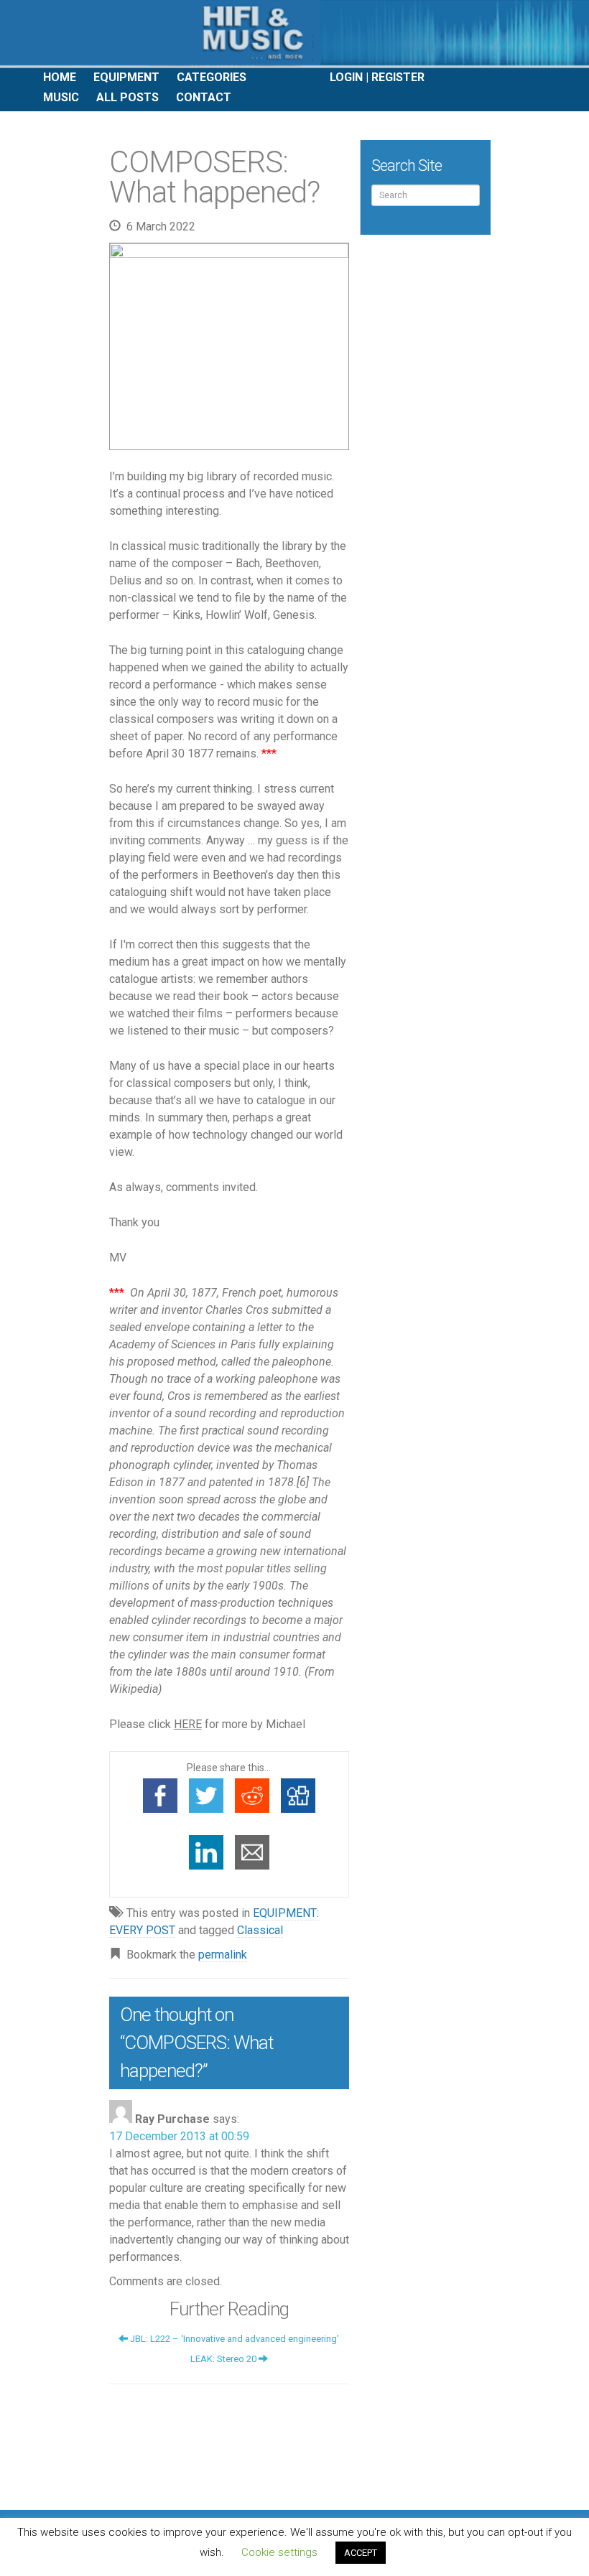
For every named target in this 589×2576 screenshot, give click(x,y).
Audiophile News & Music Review (294, 34)
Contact (204, 97)
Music (61, 97)
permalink (223, 1955)
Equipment (126, 77)
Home (60, 77)
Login (346, 77)
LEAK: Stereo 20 (224, 2359)
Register (398, 77)
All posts (127, 97)
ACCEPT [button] (361, 2553)
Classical (260, 1930)
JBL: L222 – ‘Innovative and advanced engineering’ (233, 2339)
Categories (212, 77)
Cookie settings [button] (279, 2552)
